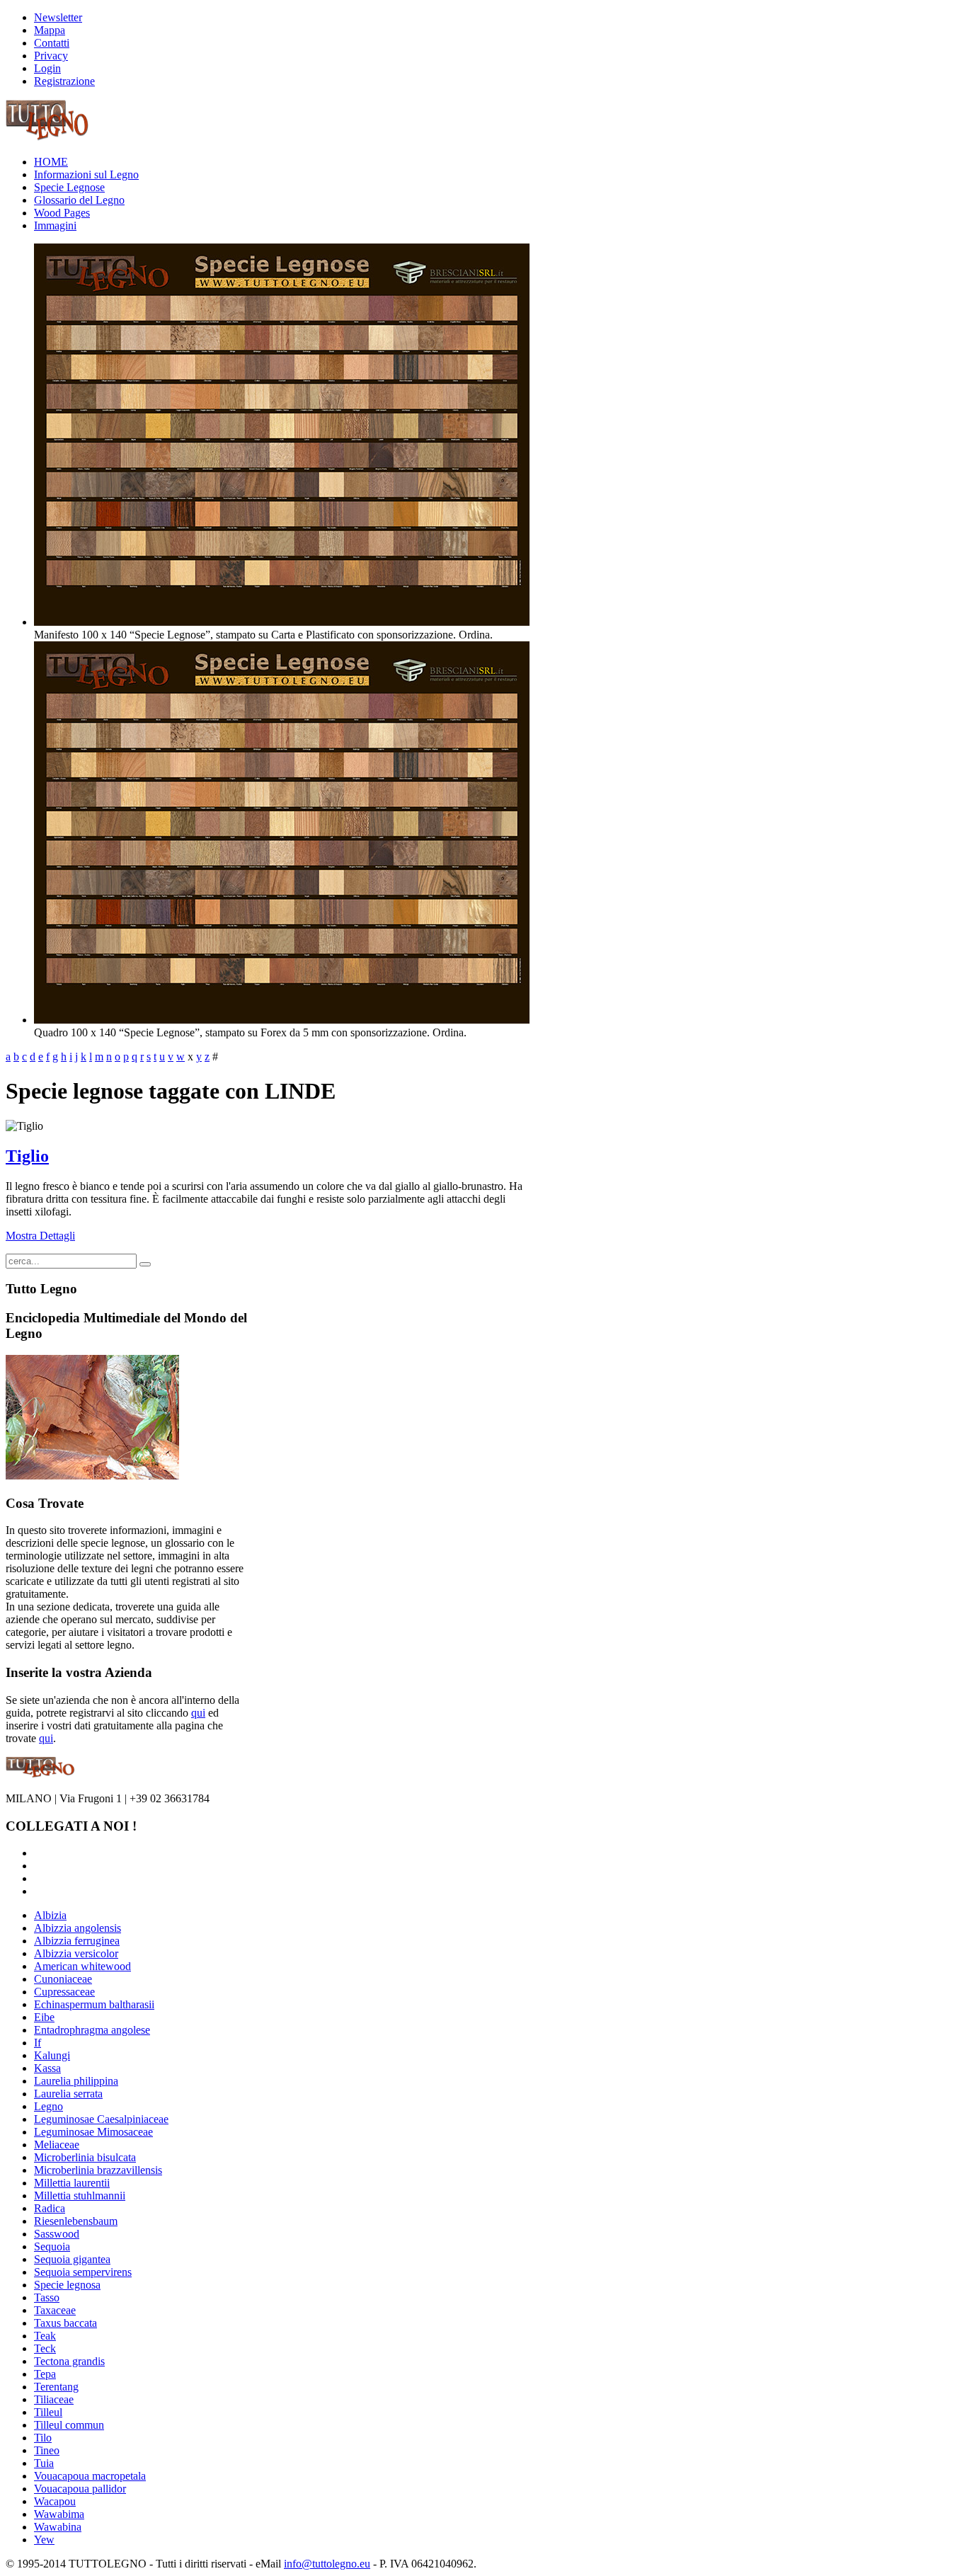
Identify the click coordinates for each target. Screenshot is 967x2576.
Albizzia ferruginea (77, 1941)
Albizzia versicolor (76, 1953)
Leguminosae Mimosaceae (93, 2132)
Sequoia (52, 2246)
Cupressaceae (64, 1992)
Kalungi (52, 2055)
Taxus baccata (65, 2323)
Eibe (44, 2017)
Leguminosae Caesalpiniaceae (101, 2119)
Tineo (47, 2450)
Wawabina (58, 2527)
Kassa (47, 2068)
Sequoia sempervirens (83, 2272)
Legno (48, 2106)
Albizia (50, 1915)
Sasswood (57, 2234)
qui (198, 1713)
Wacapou (55, 2501)
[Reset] (145, 1264)
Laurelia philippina (76, 2081)
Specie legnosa (67, 2285)
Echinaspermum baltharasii (94, 2004)
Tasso (47, 2297)
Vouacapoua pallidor (80, 2489)
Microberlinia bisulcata (85, 2157)
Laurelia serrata (68, 2094)
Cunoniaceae (63, 1979)
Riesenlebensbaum (76, 2221)
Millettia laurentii (72, 2183)
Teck (45, 2348)
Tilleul (48, 2412)
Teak (45, 2336)
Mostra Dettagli (40, 1236)
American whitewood (82, 1966)
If (38, 2043)
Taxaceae (55, 2310)
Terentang (56, 2387)
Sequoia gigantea (72, 2259)
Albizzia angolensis (78, 1928)
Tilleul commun (69, 2425)
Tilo (43, 2438)
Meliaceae (57, 2145)
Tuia (44, 2463)
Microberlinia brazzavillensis (98, 2170)
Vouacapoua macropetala (90, 2476)
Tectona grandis (69, 2361)
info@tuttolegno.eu (327, 2564)
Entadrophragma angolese (92, 2030)
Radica (50, 2208)
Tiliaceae (54, 2399)
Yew (44, 2540)
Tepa (45, 2374)
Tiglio (27, 1156)
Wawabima (59, 2514)
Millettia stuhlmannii (80, 2196)
